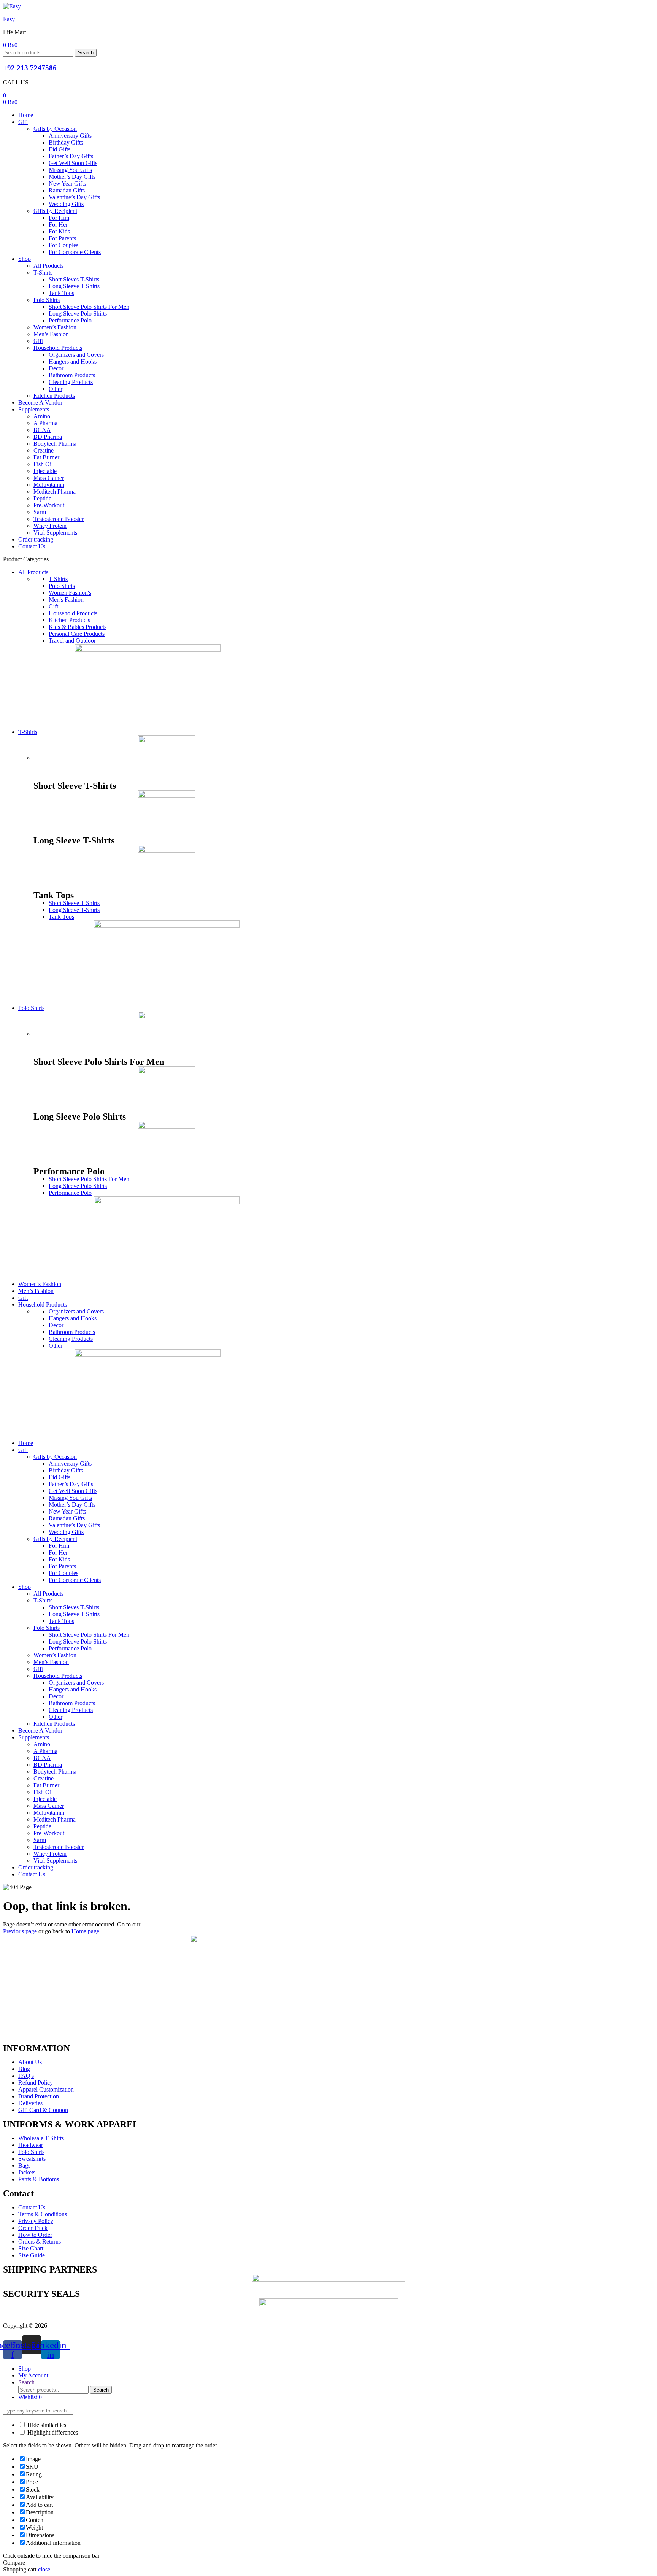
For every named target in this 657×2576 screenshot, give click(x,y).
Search (86, 53)
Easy (9, 19)
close (44, 2569)
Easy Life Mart (72, 2326)
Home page (85, 1931)
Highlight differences (52, 2432)
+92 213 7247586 (30, 68)
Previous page (20, 1931)
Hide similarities (46, 2425)
